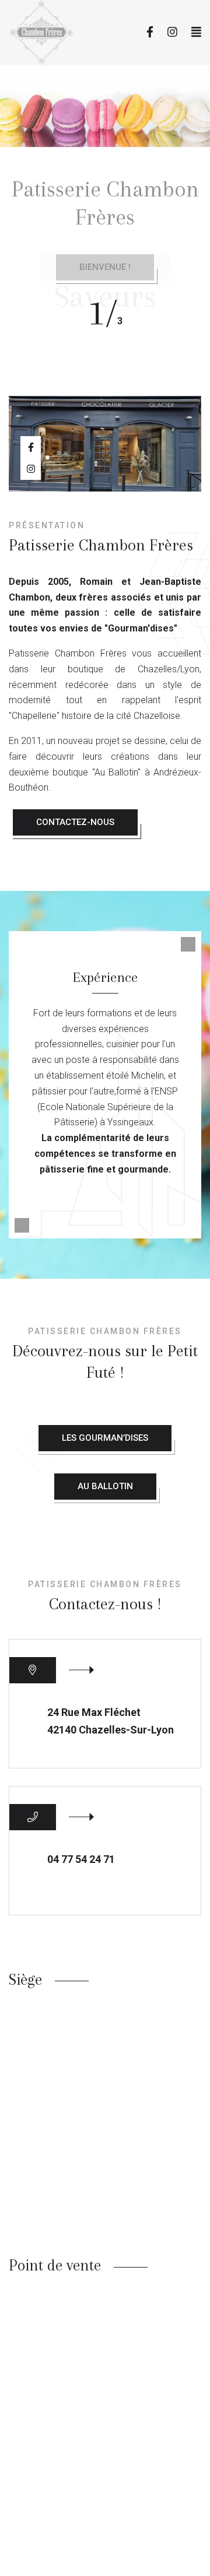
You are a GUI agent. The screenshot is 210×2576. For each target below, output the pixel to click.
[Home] (55, 33)
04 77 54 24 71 (81, 1859)
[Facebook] (150, 32)
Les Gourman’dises (105, 1438)
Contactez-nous (75, 822)
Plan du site (113, 2568)
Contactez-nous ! (105, 267)
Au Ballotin (105, 1486)
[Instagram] (172, 32)
